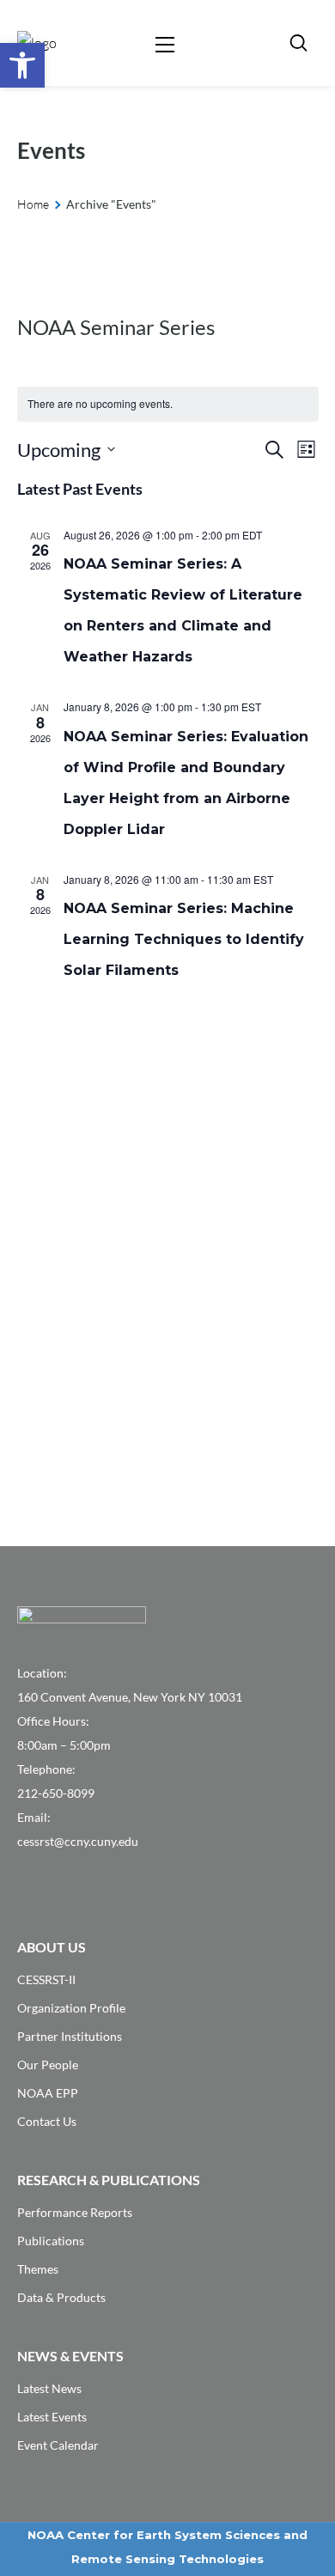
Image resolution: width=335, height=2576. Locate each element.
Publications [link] (51, 2241)
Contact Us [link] (47, 2121)
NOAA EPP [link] (48, 2093)
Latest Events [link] (52, 2417)
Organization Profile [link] (71, 2008)
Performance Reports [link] (75, 2212)
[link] (22, 65)
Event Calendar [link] (58, 2445)
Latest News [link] (49, 2388)
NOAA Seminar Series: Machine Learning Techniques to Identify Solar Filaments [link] (184, 939)
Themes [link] (38, 2269)
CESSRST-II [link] (46, 1979)
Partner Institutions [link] (70, 2036)
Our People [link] (48, 2064)
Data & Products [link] (61, 2297)
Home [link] (33, 204)
